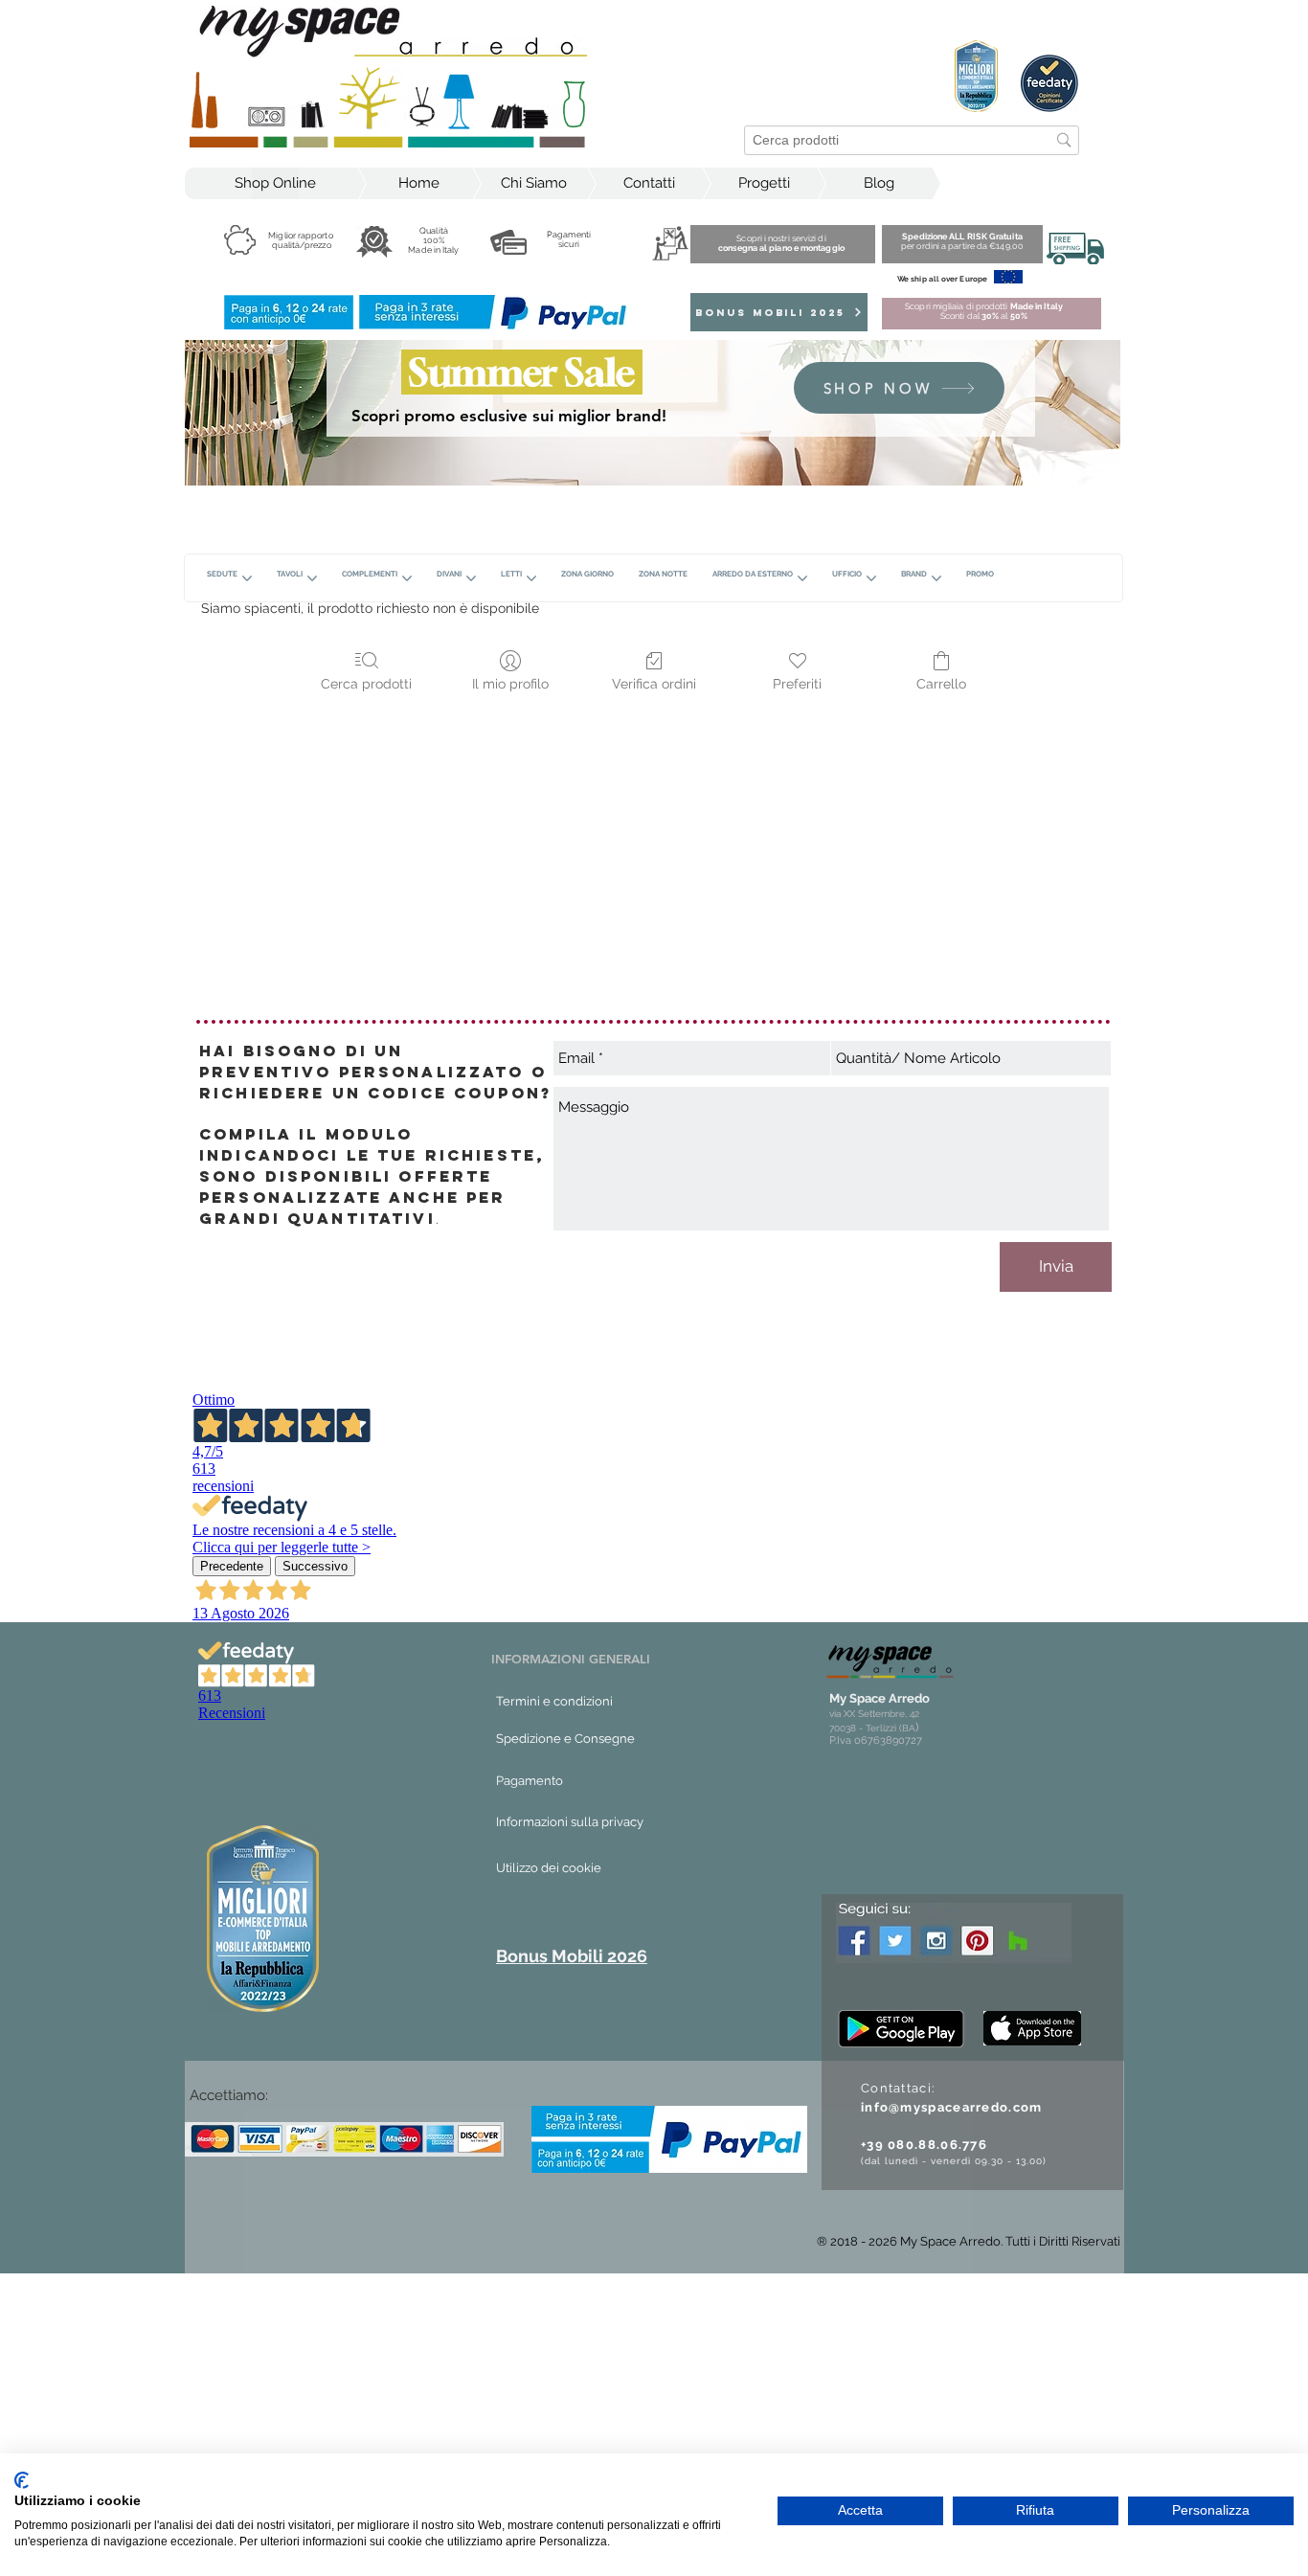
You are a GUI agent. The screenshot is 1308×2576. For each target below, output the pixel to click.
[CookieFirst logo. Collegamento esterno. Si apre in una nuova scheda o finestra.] (22, 2480)
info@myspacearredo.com (952, 2107)
